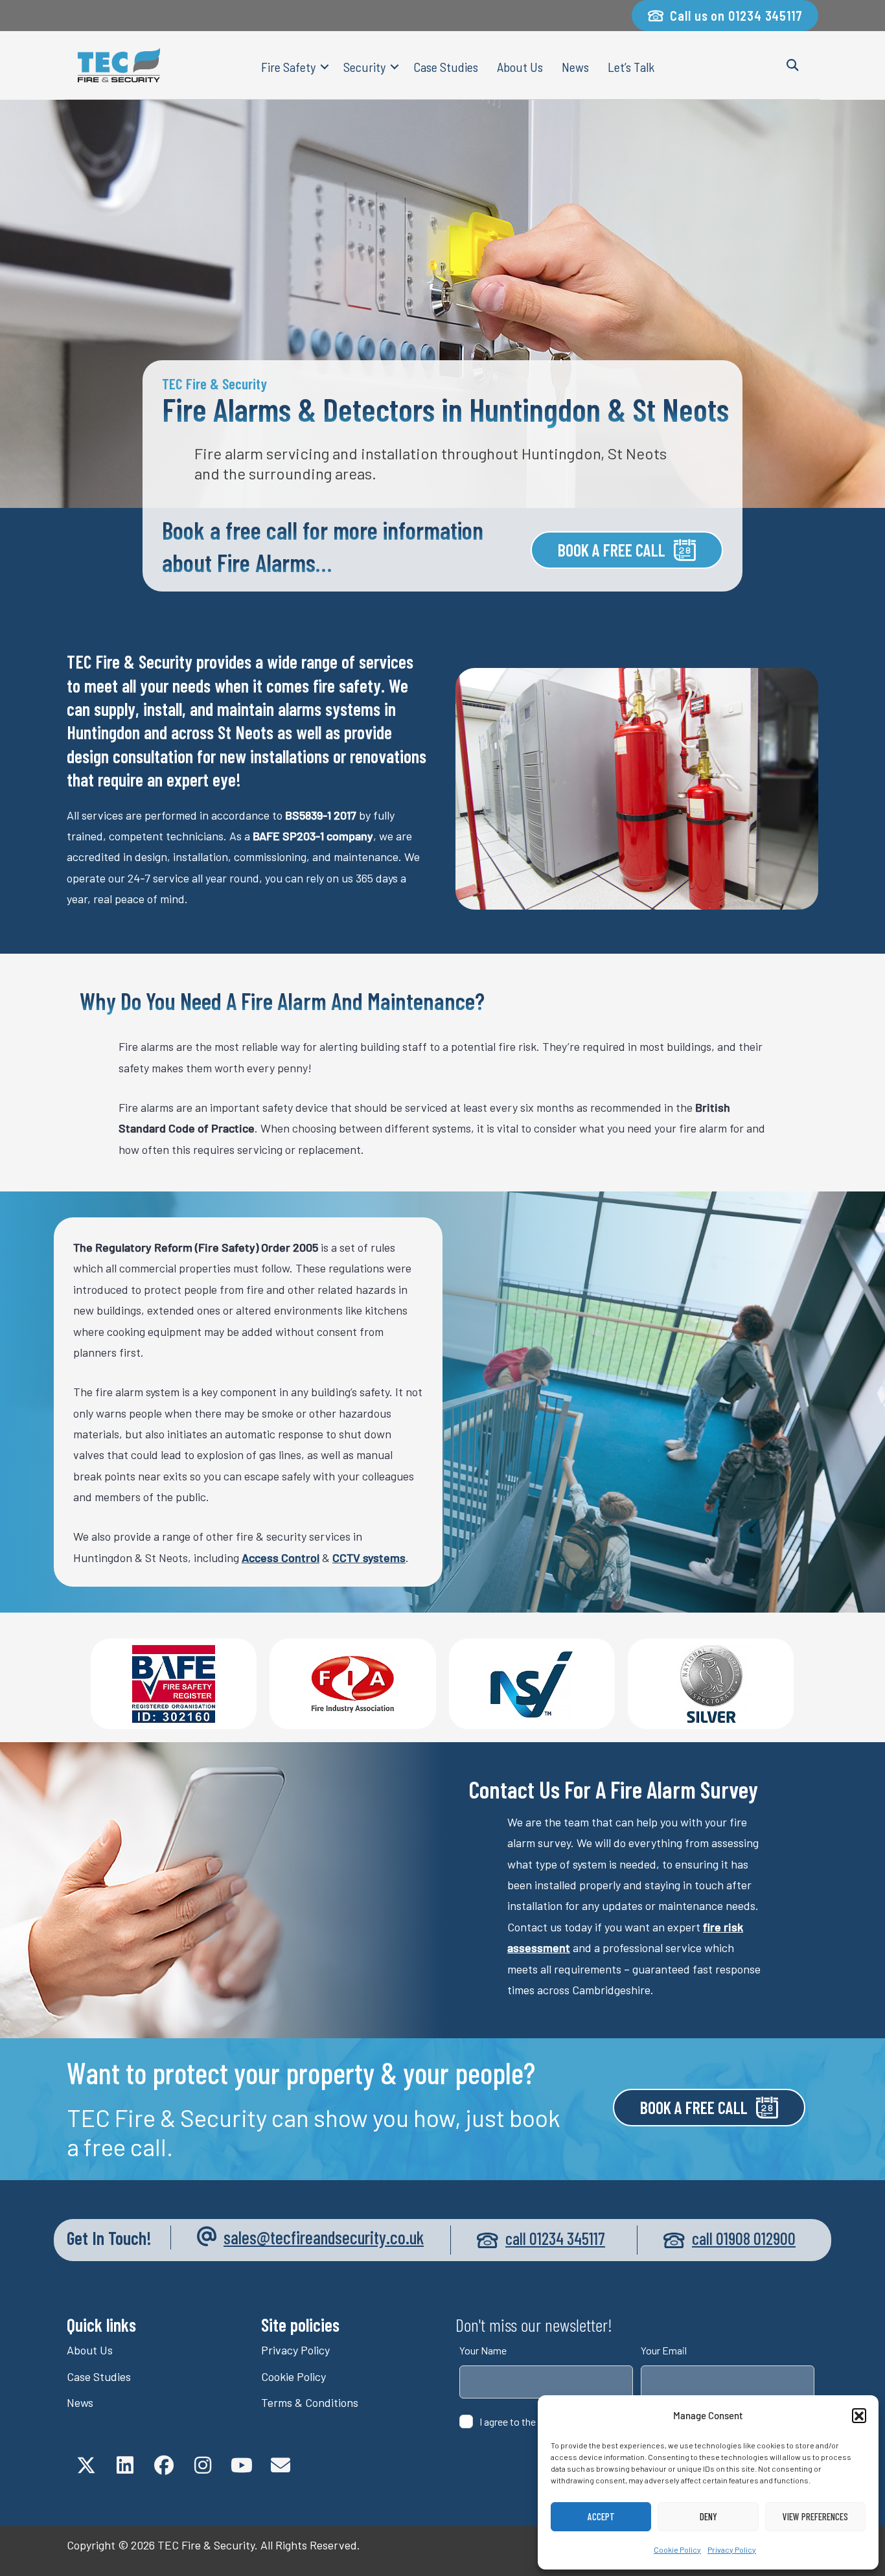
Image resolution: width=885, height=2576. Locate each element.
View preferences (815, 2516)
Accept (601, 2516)
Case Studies (446, 67)
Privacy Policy (732, 2549)
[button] (859, 2415)
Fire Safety (288, 67)
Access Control (281, 1558)
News (575, 67)
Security (364, 67)
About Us (520, 67)
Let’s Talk (631, 67)
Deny (708, 2516)
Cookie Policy (677, 2549)
